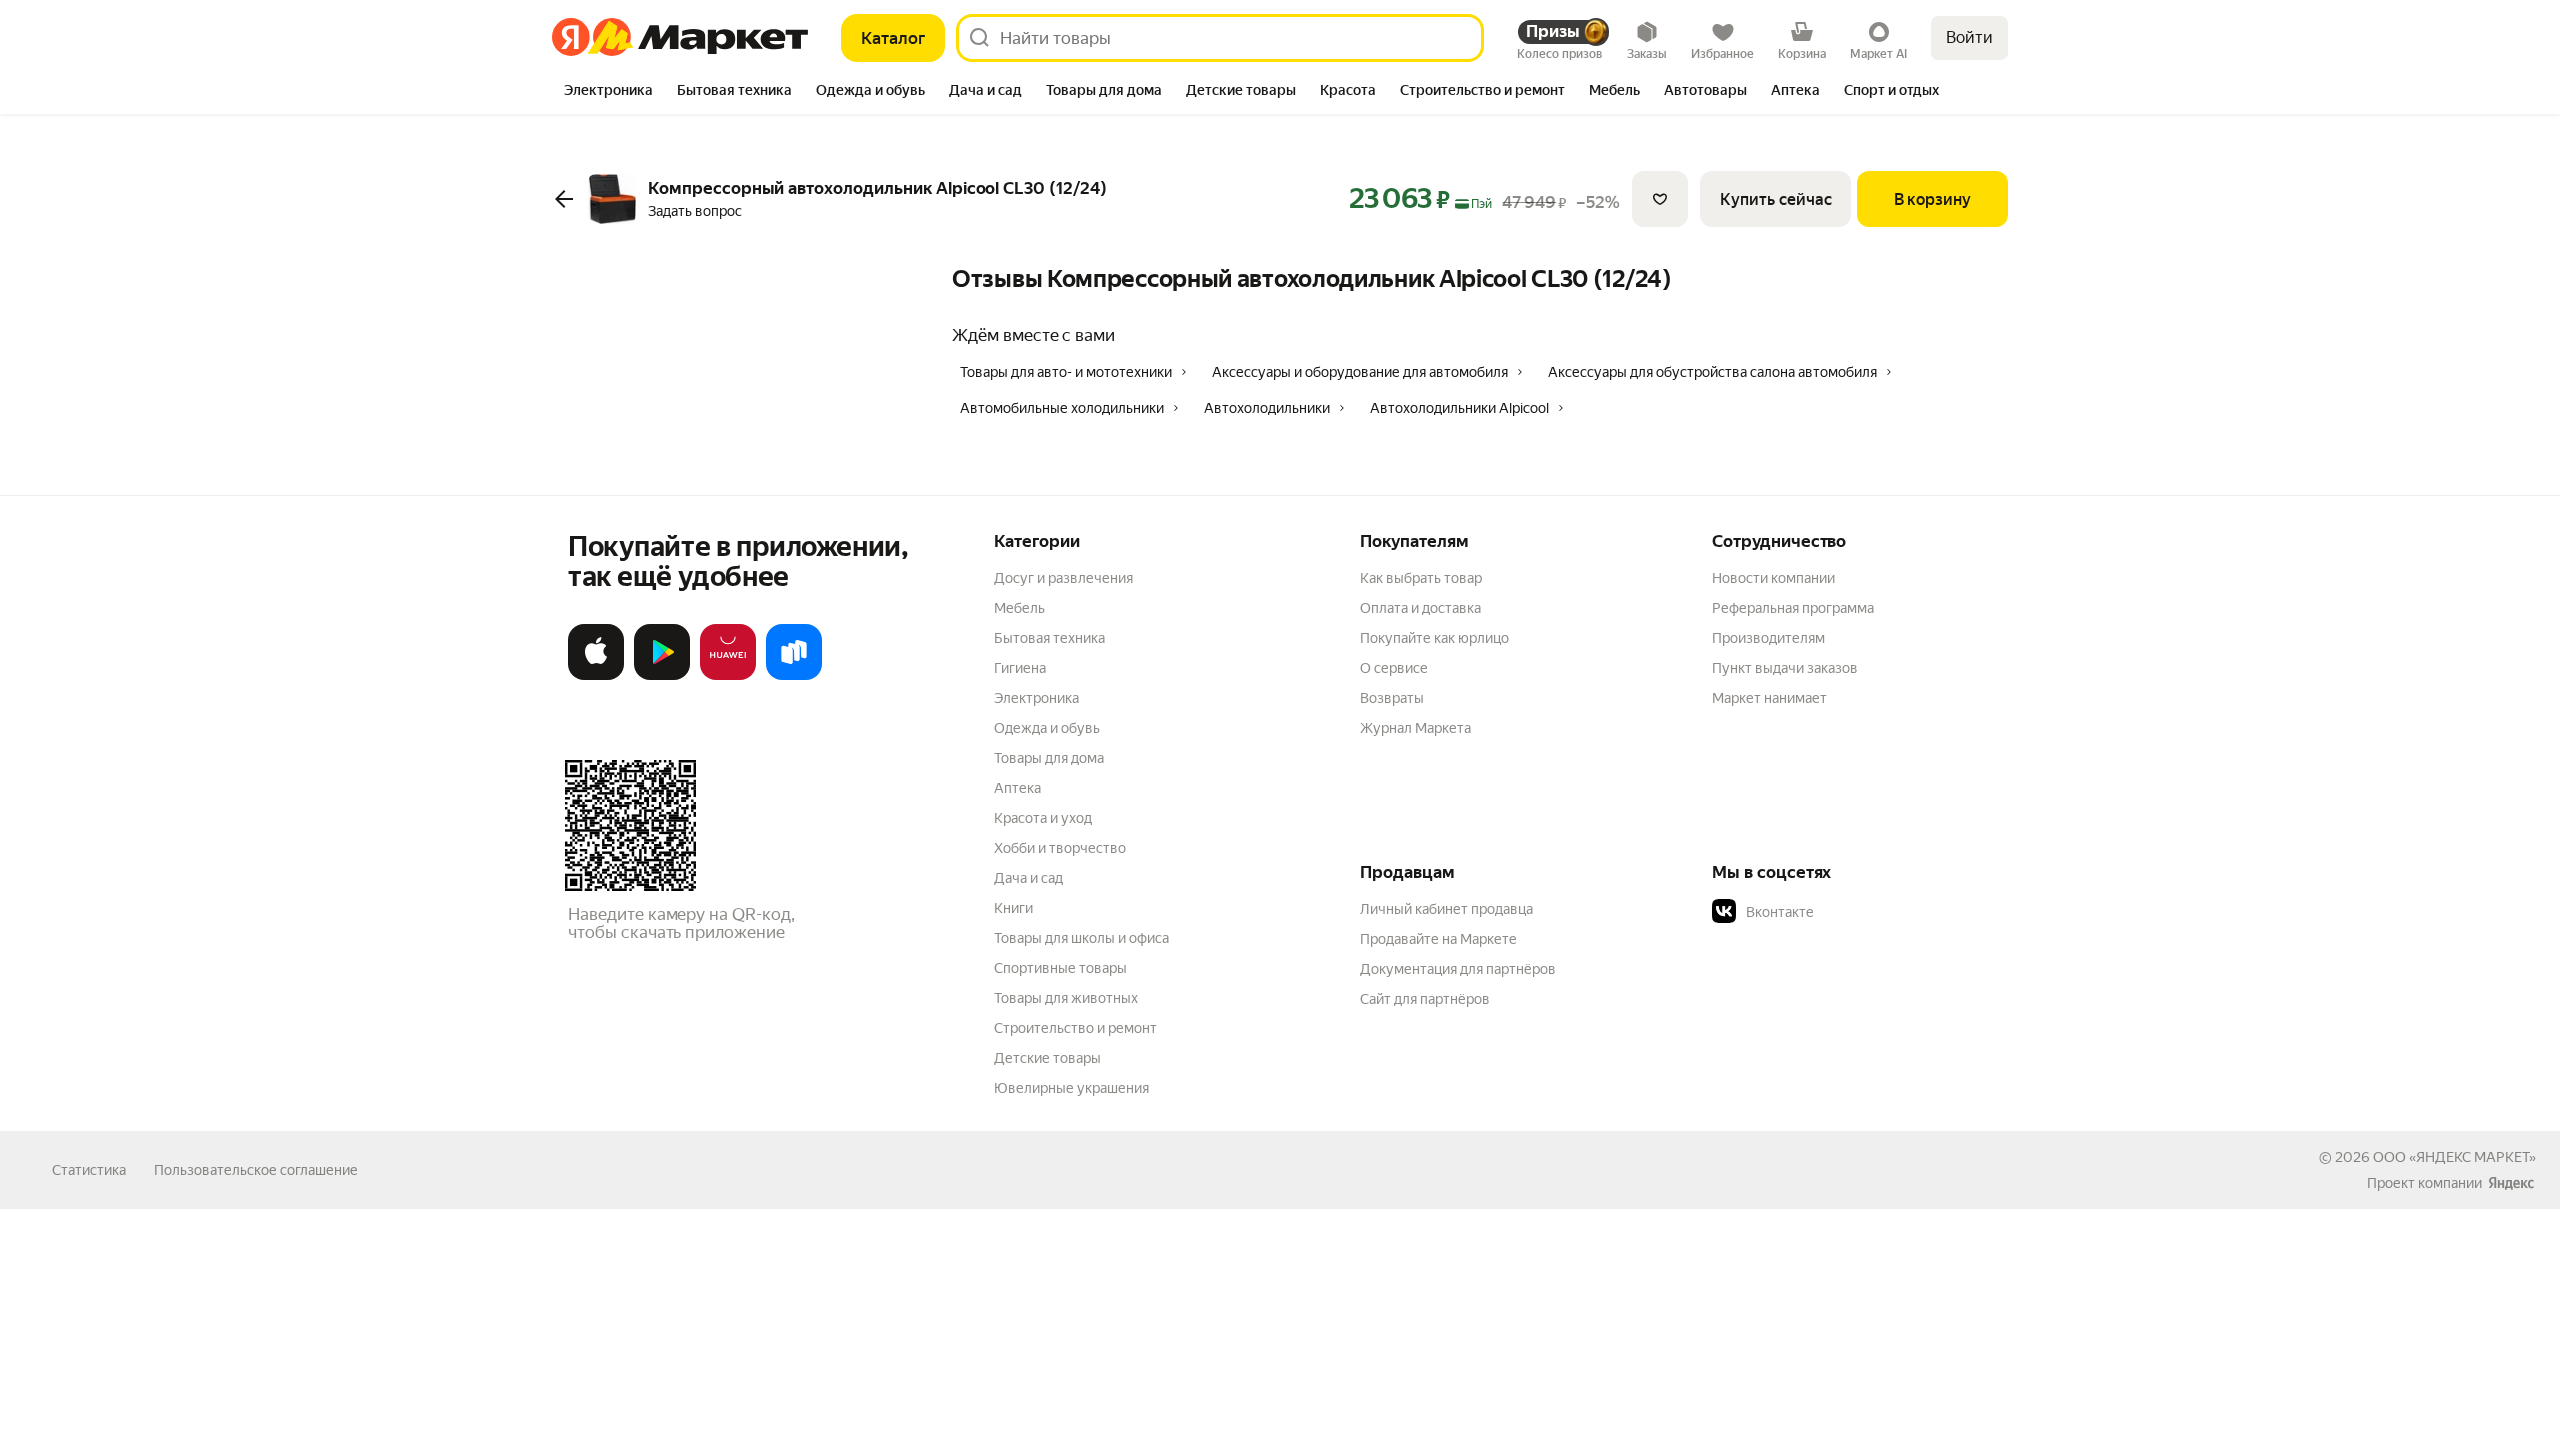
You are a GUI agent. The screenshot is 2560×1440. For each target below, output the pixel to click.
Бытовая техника (1049, 638)
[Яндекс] (2511, 1183)
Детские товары (1047, 1058)
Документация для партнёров (1458, 969)
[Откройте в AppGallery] (728, 676)
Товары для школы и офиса (1081, 938)
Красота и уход (1043, 818)
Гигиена (1020, 668)
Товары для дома (1049, 758)
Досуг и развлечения (1063, 578)
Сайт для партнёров (1425, 999)
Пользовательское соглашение (256, 1170)
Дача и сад (1028, 878)
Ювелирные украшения (1071, 1088)
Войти (1969, 37)
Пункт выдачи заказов (1785, 668)
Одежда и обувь (1047, 728)
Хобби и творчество (1060, 848)
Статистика (89, 1170)
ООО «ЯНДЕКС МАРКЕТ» (2454, 1157)
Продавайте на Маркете (1438, 939)
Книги (1013, 908)
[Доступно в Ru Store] (794, 676)
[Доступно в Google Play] (662, 676)
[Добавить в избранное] (1660, 199)
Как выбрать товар (1421, 578)
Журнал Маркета (1415, 728)
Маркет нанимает (1769, 698)
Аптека (1017, 788)
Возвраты (1392, 698)
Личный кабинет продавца (1446, 909)
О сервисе (1394, 668)
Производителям (1768, 638)
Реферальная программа (1793, 608)
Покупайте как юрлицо (1434, 638)
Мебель (1019, 608)
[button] (1852, 912)
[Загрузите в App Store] (596, 676)
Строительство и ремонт (1075, 1028)
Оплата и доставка (1420, 608)
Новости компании (1773, 578)
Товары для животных (1066, 998)
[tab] (608, 92)
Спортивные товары (1060, 968)
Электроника (1036, 698)
